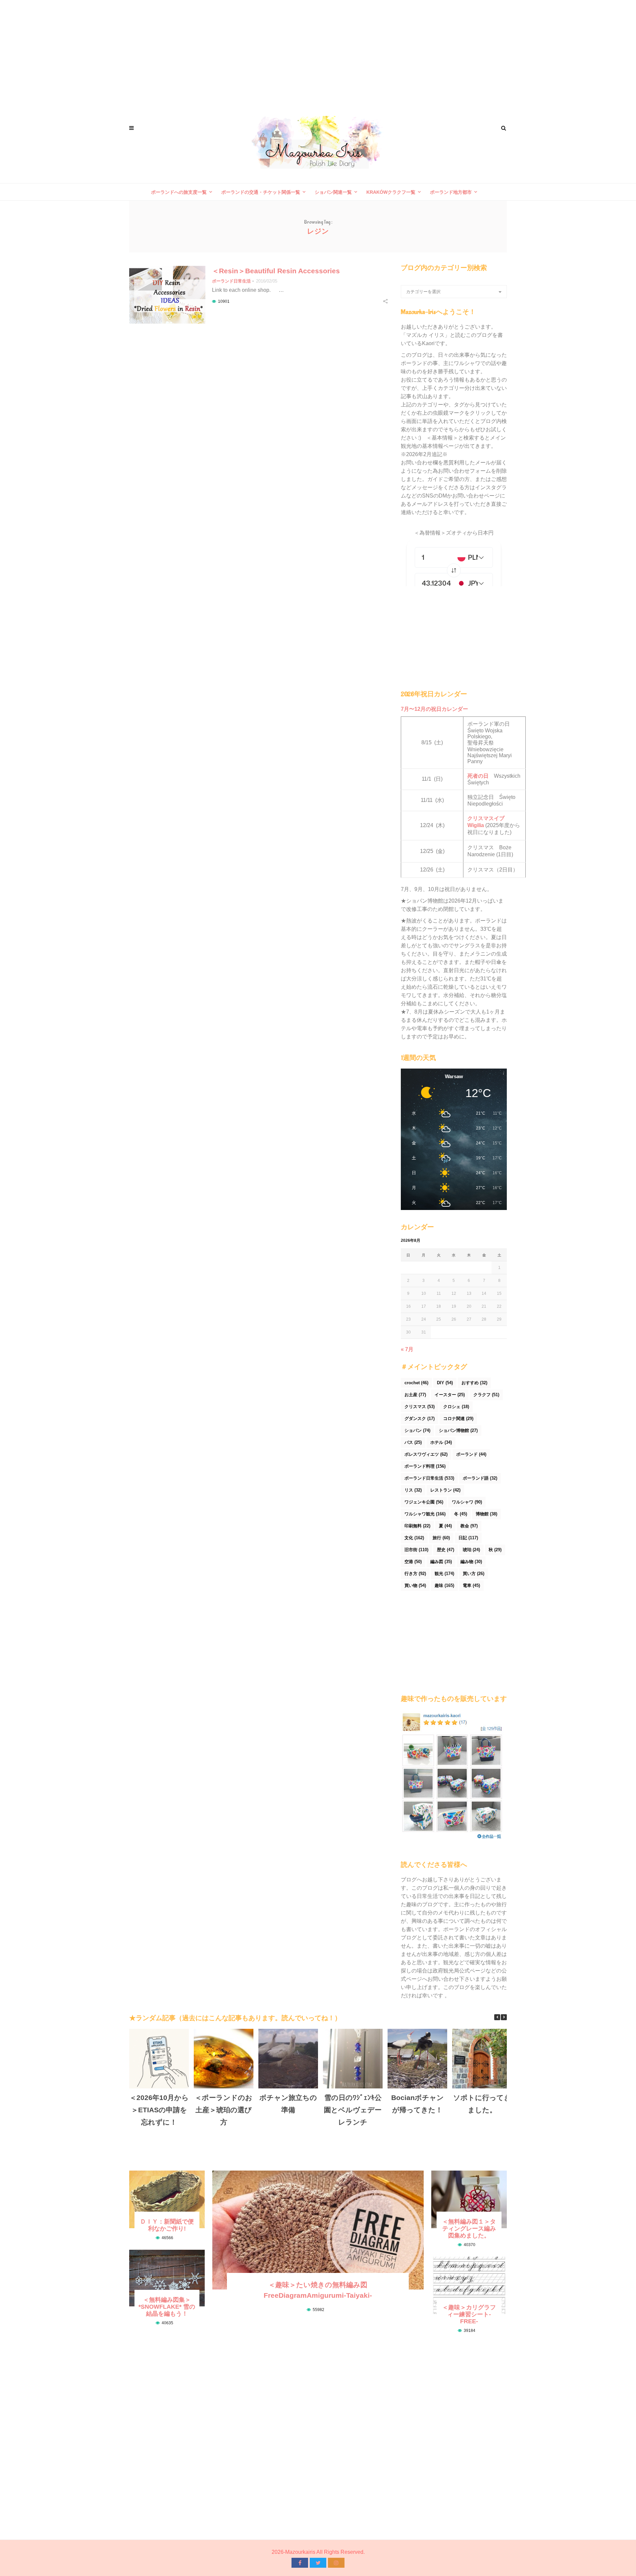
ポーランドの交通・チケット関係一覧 (261, 192)
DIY (445, 1383)
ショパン (417, 1430)
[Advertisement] (318, 53)
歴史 (446, 1550)
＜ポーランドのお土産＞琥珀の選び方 (224, 2110)
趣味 (444, 1585)
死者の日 (478, 776)
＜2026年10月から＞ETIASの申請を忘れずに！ (159, 2110)
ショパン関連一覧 (333, 192)
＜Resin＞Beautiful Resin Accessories (276, 271)
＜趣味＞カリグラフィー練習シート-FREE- (469, 2314)
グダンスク (420, 1419)
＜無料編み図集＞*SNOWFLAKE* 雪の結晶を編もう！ (167, 2307)
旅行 (441, 1538)
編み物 (471, 1562)
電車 (471, 1585)
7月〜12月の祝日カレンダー (434, 709)
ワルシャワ (467, 1502)
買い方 (474, 1574)
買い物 (415, 1585)
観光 (444, 1574)
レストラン (445, 1490)
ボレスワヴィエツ (426, 1454)
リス (413, 1490)
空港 (413, 1562)
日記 (468, 1538)
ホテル (441, 1442)
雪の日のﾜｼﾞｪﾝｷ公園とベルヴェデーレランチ (353, 2110)
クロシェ (456, 1407)
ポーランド (471, 1454)
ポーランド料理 (425, 1466)
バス (413, 1442)
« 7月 (407, 1349)
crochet (416, 1383)
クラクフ (486, 1395)
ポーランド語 (480, 1478)
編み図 (441, 1562)
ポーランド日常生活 (231, 281)
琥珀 (471, 1550)
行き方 (415, 1574)
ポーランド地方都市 (451, 192)
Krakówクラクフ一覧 (391, 192)
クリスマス (420, 1407)
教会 (469, 1526)
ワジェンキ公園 (424, 1502)
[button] (504, 2017)
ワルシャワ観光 (425, 1514)
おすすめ (474, 1383)
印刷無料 (417, 1526)
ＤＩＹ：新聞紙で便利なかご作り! (167, 2225)
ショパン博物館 (458, 1430)
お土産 (415, 1395)
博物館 (486, 1514)
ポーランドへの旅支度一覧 (179, 192)
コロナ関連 (458, 1419)
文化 (414, 1538)
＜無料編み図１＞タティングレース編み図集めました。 (469, 2229)
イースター (450, 1395)
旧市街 (416, 1550)
